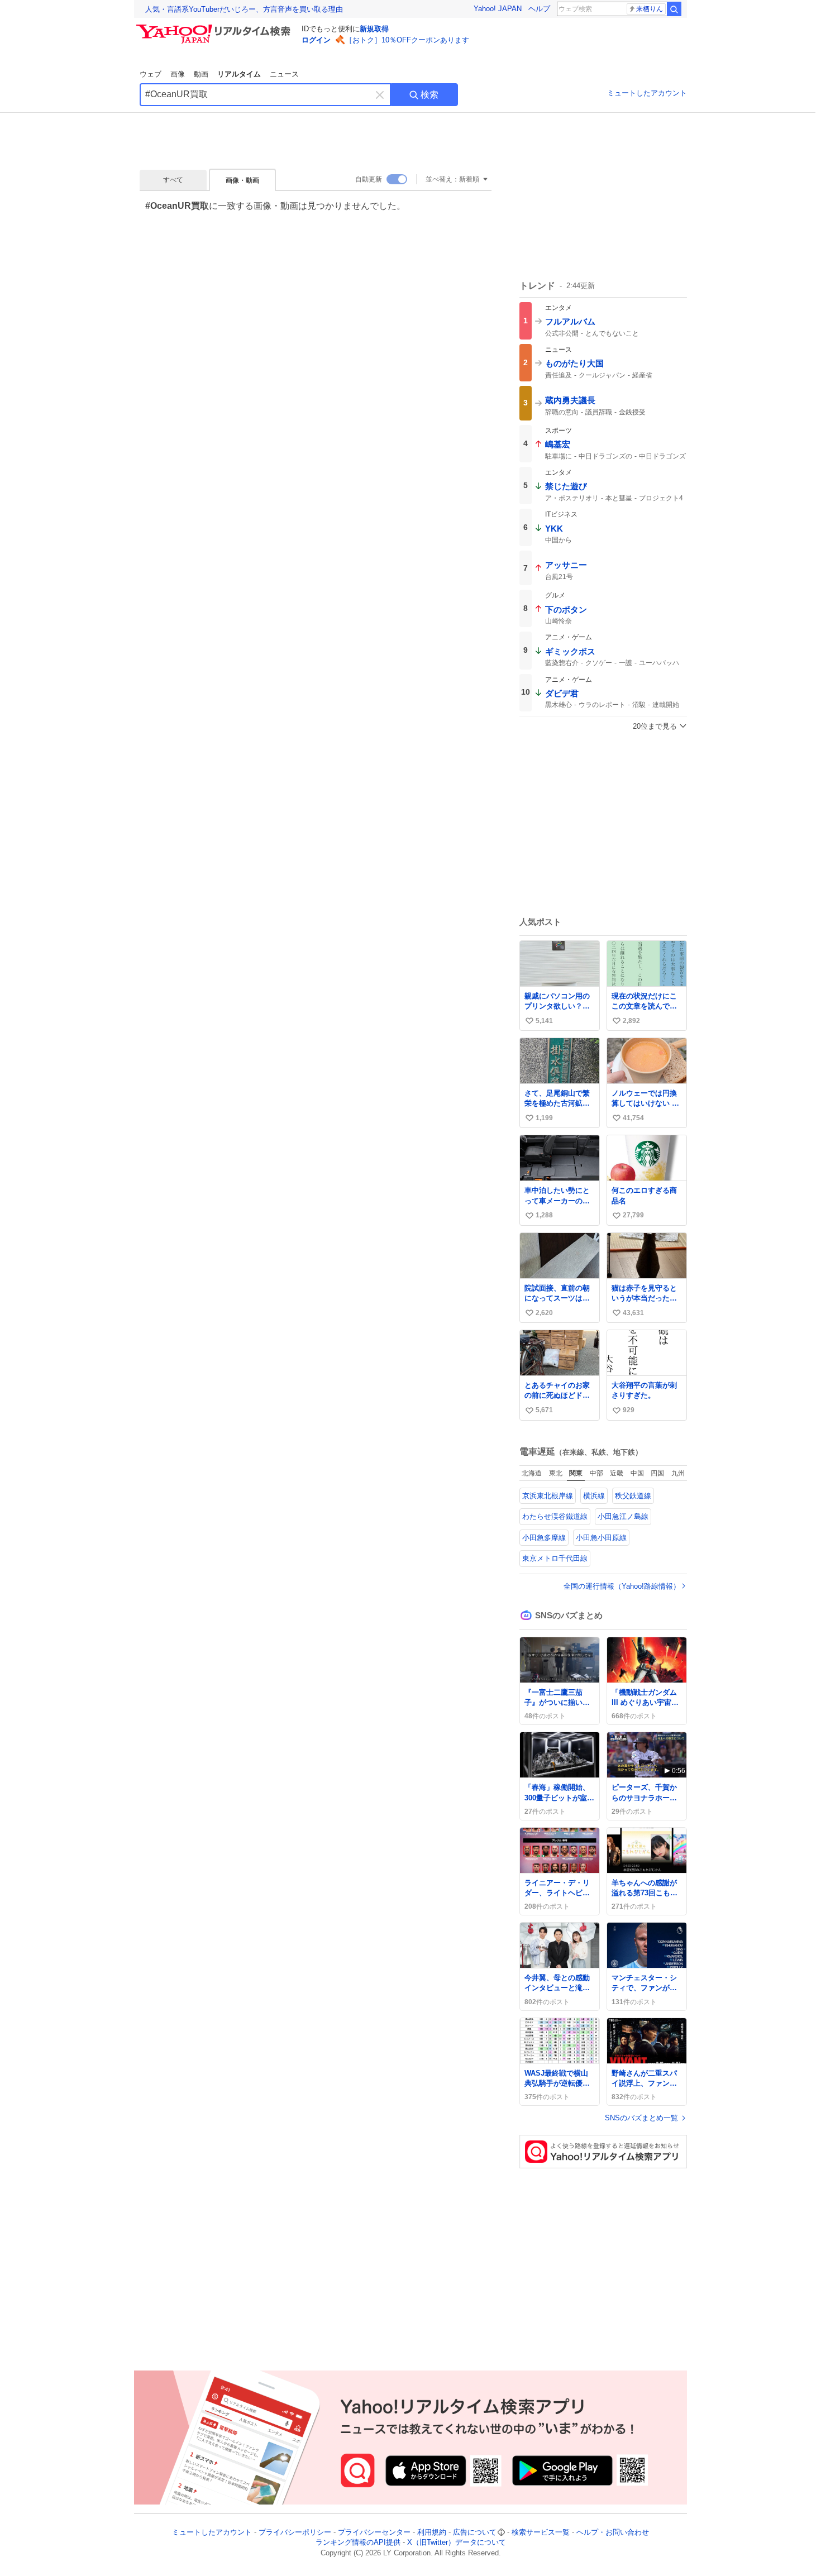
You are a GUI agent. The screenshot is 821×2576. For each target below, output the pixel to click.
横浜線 (594, 1496)
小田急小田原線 (601, 1538)
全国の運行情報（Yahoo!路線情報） (622, 1586)
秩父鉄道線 (633, 1496)
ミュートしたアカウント (647, 93)
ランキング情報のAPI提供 (358, 2543)
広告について (475, 2532)
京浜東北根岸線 (548, 1496)
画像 (178, 74)
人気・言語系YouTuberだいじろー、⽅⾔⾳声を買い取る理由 (244, 9)
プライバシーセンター (374, 2532)
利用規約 (432, 2532)
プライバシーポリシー (295, 2532)
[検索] (674, 9)
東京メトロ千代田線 (555, 1558)
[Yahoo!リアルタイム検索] (215, 27)
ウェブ (151, 74)
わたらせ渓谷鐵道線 (555, 1516)
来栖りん (650, 9)
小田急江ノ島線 (623, 1516)
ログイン (316, 40)
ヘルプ (539, 9)
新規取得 (374, 29)
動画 (201, 74)
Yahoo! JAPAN (498, 9)
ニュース (284, 74)
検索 (429, 95)
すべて (173, 180)
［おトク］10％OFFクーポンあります (407, 40)
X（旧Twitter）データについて (457, 2543)
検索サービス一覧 (541, 2532)
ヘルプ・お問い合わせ (613, 2532)
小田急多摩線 (544, 1538)
